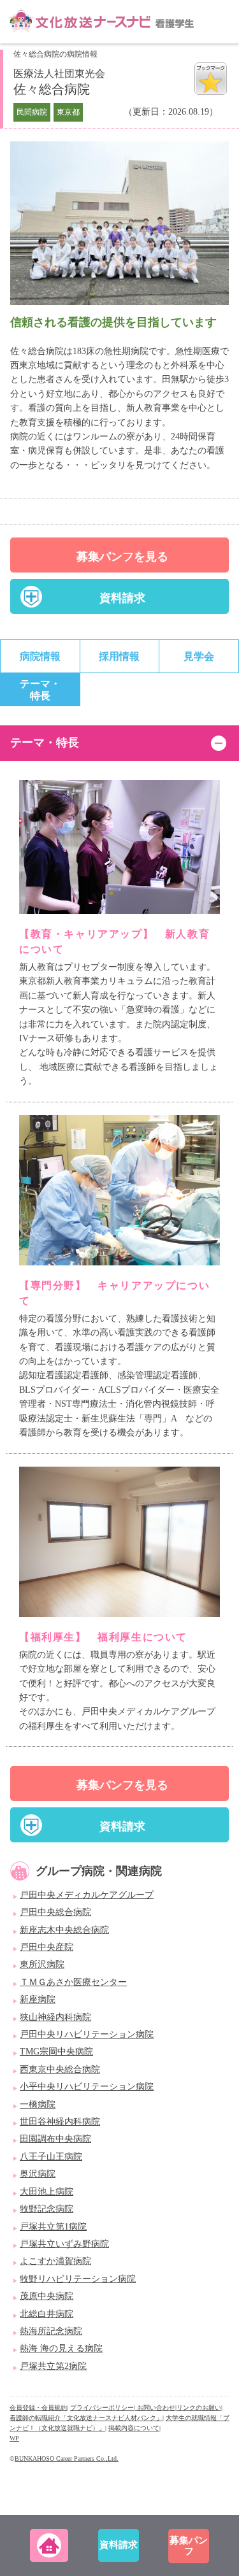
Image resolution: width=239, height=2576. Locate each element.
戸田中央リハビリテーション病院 (87, 2034)
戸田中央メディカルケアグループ (87, 1895)
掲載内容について (134, 2428)
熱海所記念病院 (51, 2331)
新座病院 (38, 1999)
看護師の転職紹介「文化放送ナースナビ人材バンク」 (86, 2418)
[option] (119, 227)
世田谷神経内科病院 (60, 2122)
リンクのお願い (199, 2408)
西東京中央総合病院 (60, 2069)
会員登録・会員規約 (38, 2408)
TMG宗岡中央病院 (56, 2052)
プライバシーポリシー (102, 2408)
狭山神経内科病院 (55, 2017)
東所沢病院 (42, 1964)
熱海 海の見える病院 (61, 2348)
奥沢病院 (38, 2174)
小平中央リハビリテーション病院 (87, 2087)
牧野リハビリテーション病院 (78, 2279)
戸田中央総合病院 (55, 1912)
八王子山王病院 (51, 2157)
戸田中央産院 (47, 1947)
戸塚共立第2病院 (53, 2366)
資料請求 (122, 598)
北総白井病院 (47, 2314)
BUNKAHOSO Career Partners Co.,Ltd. (67, 2459)
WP (14, 2438)
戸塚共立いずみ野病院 (64, 2244)
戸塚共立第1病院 (53, 2227)
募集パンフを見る (122, 557)
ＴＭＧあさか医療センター (73, 1982)
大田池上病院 (47, 2192)
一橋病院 (38, 2104)
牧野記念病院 (47, 2209)
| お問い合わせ (155, 2408)
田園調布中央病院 (55, 2139)
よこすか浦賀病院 (55, 2261)
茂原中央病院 (47, 2296)
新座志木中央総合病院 (64, 1930)
